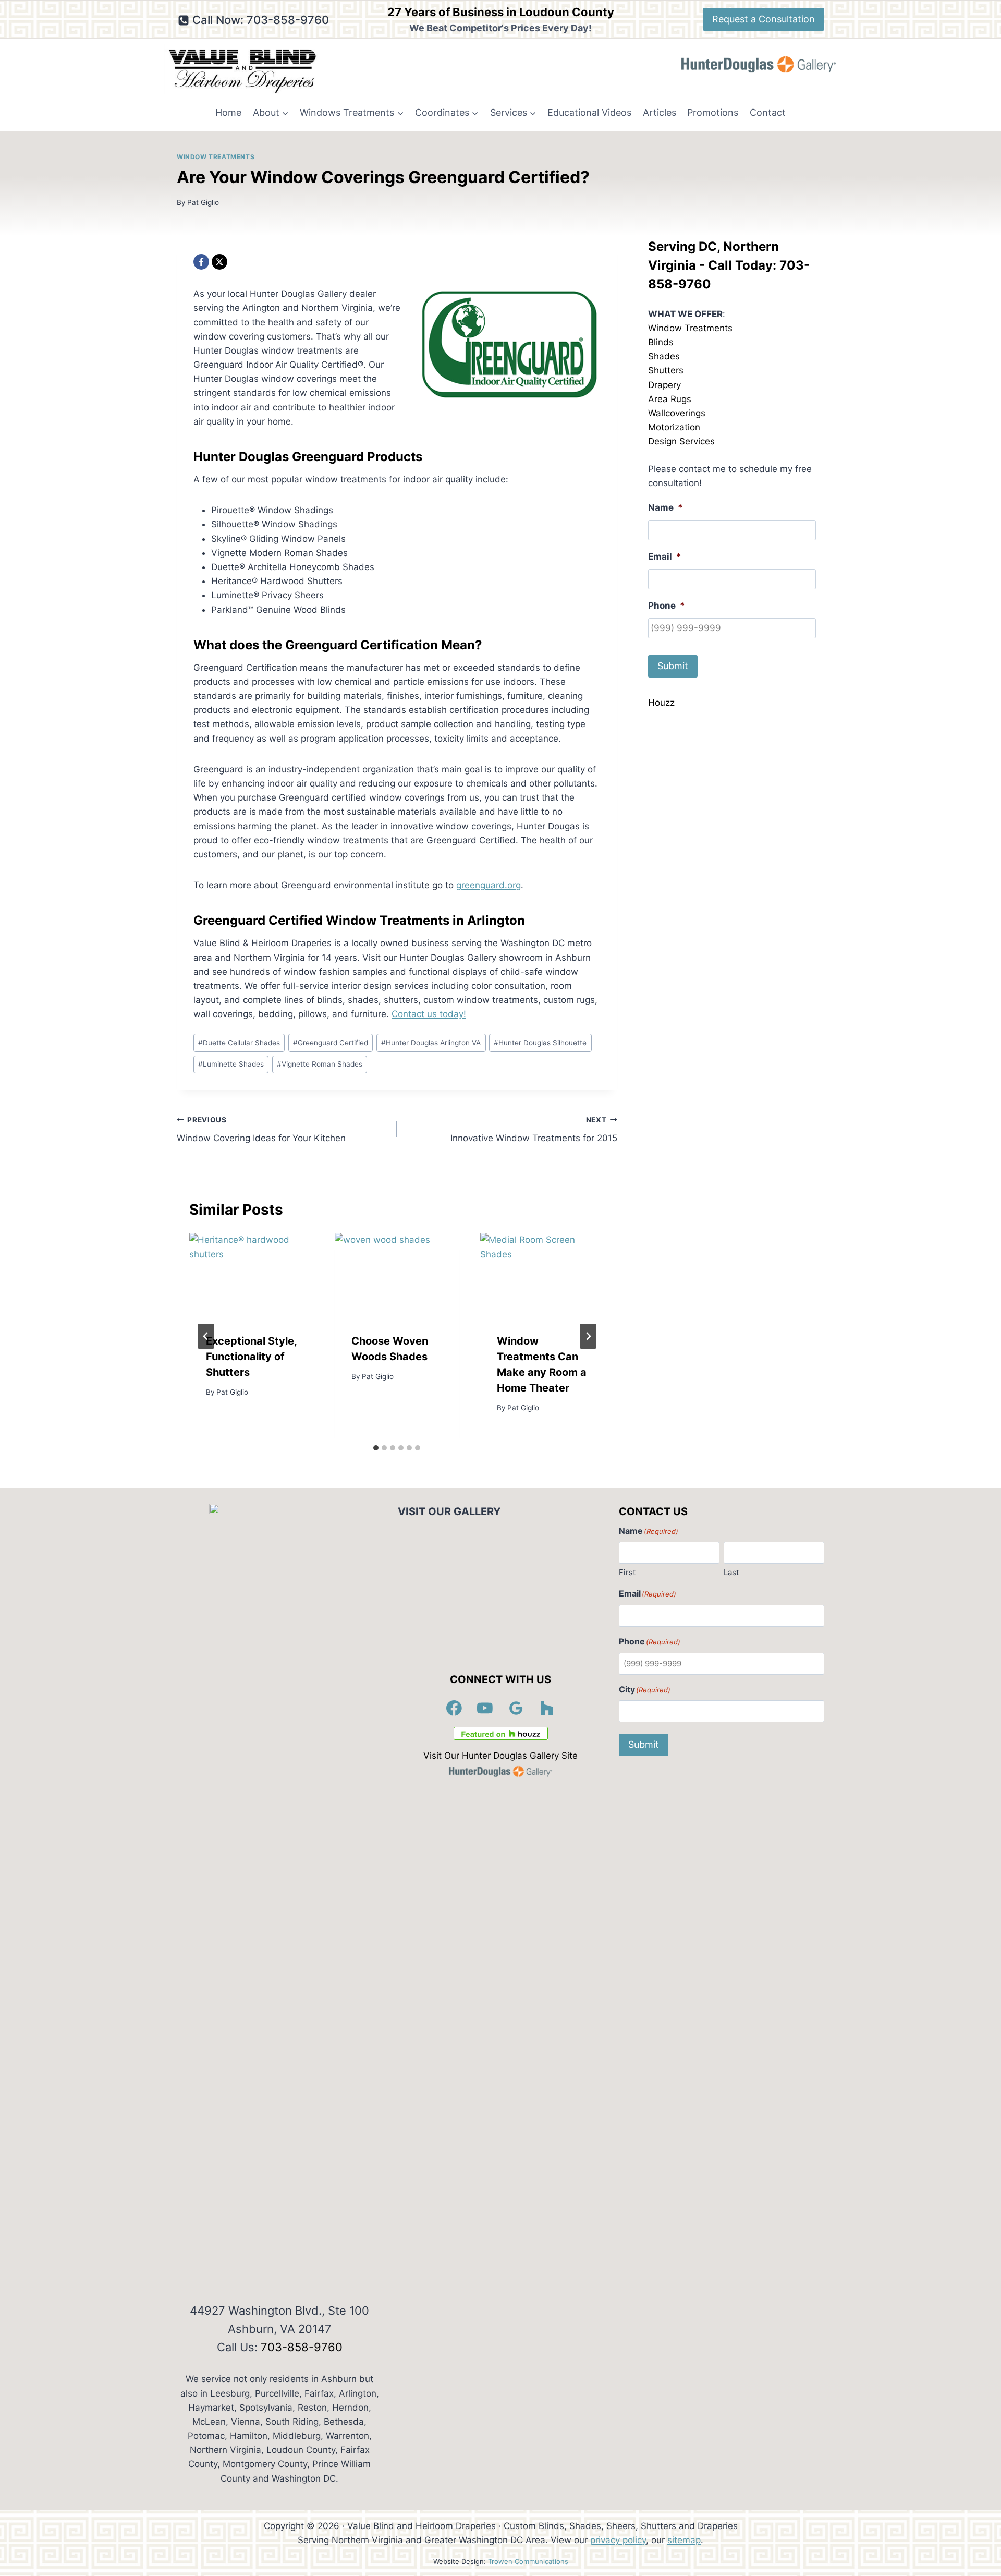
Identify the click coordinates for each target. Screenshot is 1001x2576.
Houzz (661, 703)
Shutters (666, 370)
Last (731, 1572)
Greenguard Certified (331, 1043)
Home (228, 112)
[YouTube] (485, 1708)
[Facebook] (201, 262)
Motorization (674, 427)
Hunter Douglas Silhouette (540, 1043)
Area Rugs (670, 399)
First (627, 1572)
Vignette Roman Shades (320, 1064)
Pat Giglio (203, 202)
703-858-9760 (302, 2347)
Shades (664, 356)
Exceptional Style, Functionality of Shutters (251, 1356)
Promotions (713, 112)
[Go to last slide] (206, 1336)
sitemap (684, 2540)
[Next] (588, 1336)
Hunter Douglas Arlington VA (431, 1043)
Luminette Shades (231, 1064)
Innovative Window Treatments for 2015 (534, 1129)
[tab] (376, 1448)
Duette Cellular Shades (239, 1043)
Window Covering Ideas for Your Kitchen (261, 1129)
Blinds (661, 342)
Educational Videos (589, 112)
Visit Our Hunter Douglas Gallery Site (500, 1756)
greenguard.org (489, 885)
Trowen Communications (528, 2561)
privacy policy (618, 2540)
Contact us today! (429, 1014)
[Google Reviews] (516, 1708)
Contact (768, 112)
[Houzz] (547, 1708)
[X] (219, 262)
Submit (673, 666)
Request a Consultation (764, 19)
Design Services (681, 441)
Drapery (664, 385)
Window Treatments (216, 157)
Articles (660, 112)
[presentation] (252, 1274)
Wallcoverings (677, 413)
